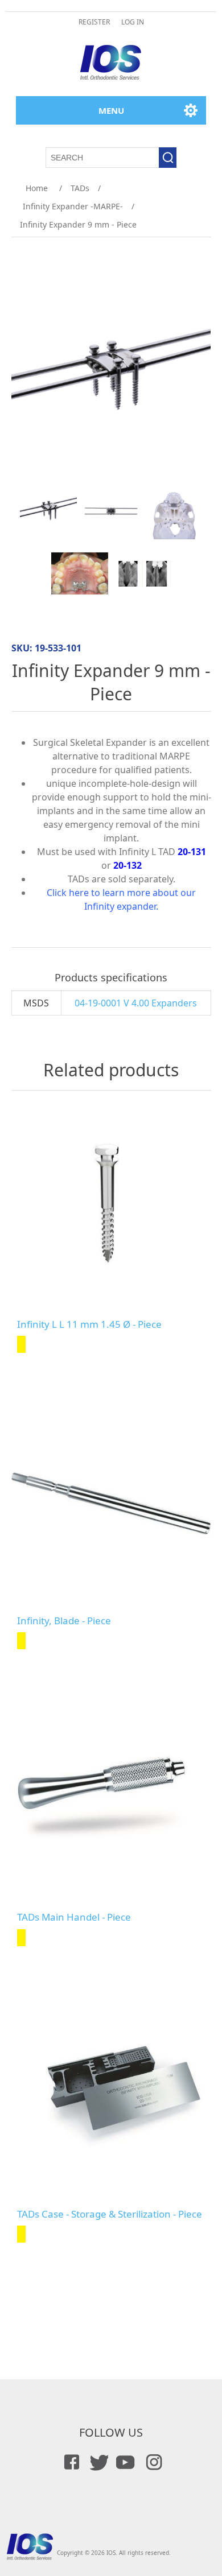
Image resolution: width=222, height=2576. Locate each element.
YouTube (125, 2462)
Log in (133, 22)
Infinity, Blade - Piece (64, 1621)
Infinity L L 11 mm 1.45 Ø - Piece (89, 1324)
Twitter (97, 2462)
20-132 (128, 865)
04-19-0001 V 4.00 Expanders (136, 1003)
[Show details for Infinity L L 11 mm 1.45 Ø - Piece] (111, 1207)
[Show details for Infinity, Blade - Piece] (111, 1504)
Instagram (152, 2462)
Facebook (70, 2462)
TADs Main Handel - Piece (74, 1917)
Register (94, 22)
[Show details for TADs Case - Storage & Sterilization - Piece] (111, 2097)
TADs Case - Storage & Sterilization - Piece (110, 2214)
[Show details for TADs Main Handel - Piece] (111, 1800)
